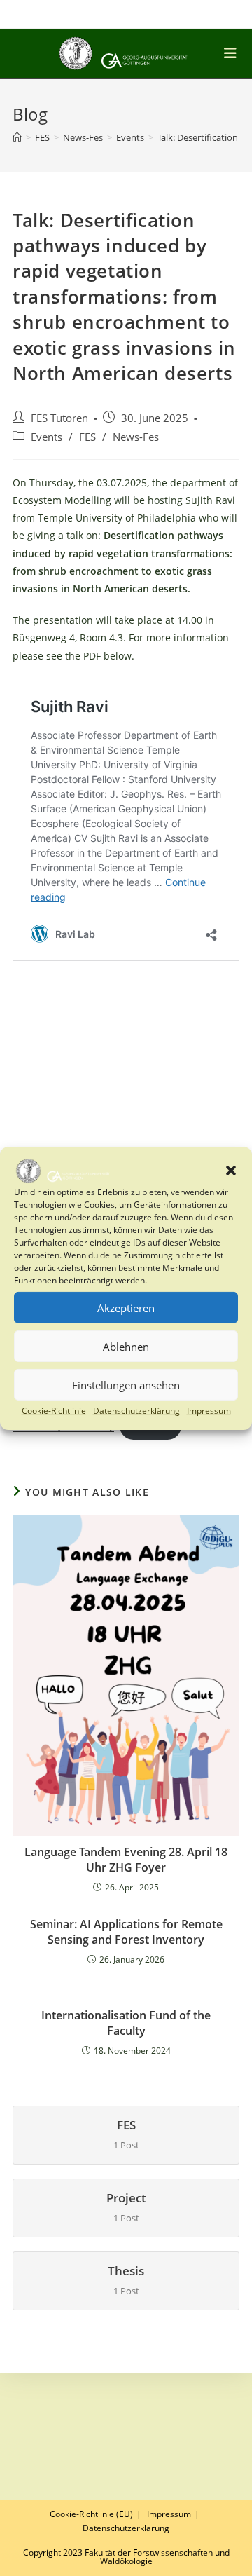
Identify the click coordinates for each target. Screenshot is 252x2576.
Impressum (209, 1411)
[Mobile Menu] (233, 53)
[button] (231, 1171)
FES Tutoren (59, 418)
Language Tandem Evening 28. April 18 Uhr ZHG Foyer (126, 1860)
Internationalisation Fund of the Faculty (126, 2023)
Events (47, 437)
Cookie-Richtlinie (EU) (91, 2514)
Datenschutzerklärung (136, 1411)
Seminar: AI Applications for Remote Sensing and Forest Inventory (126, 1932)
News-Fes (136, 437)
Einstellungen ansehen (126, 1385)
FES (87, 437)
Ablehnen (126, 1347)
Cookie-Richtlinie (54, 1411)
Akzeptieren (126, 1308)
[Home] (17, 137)
